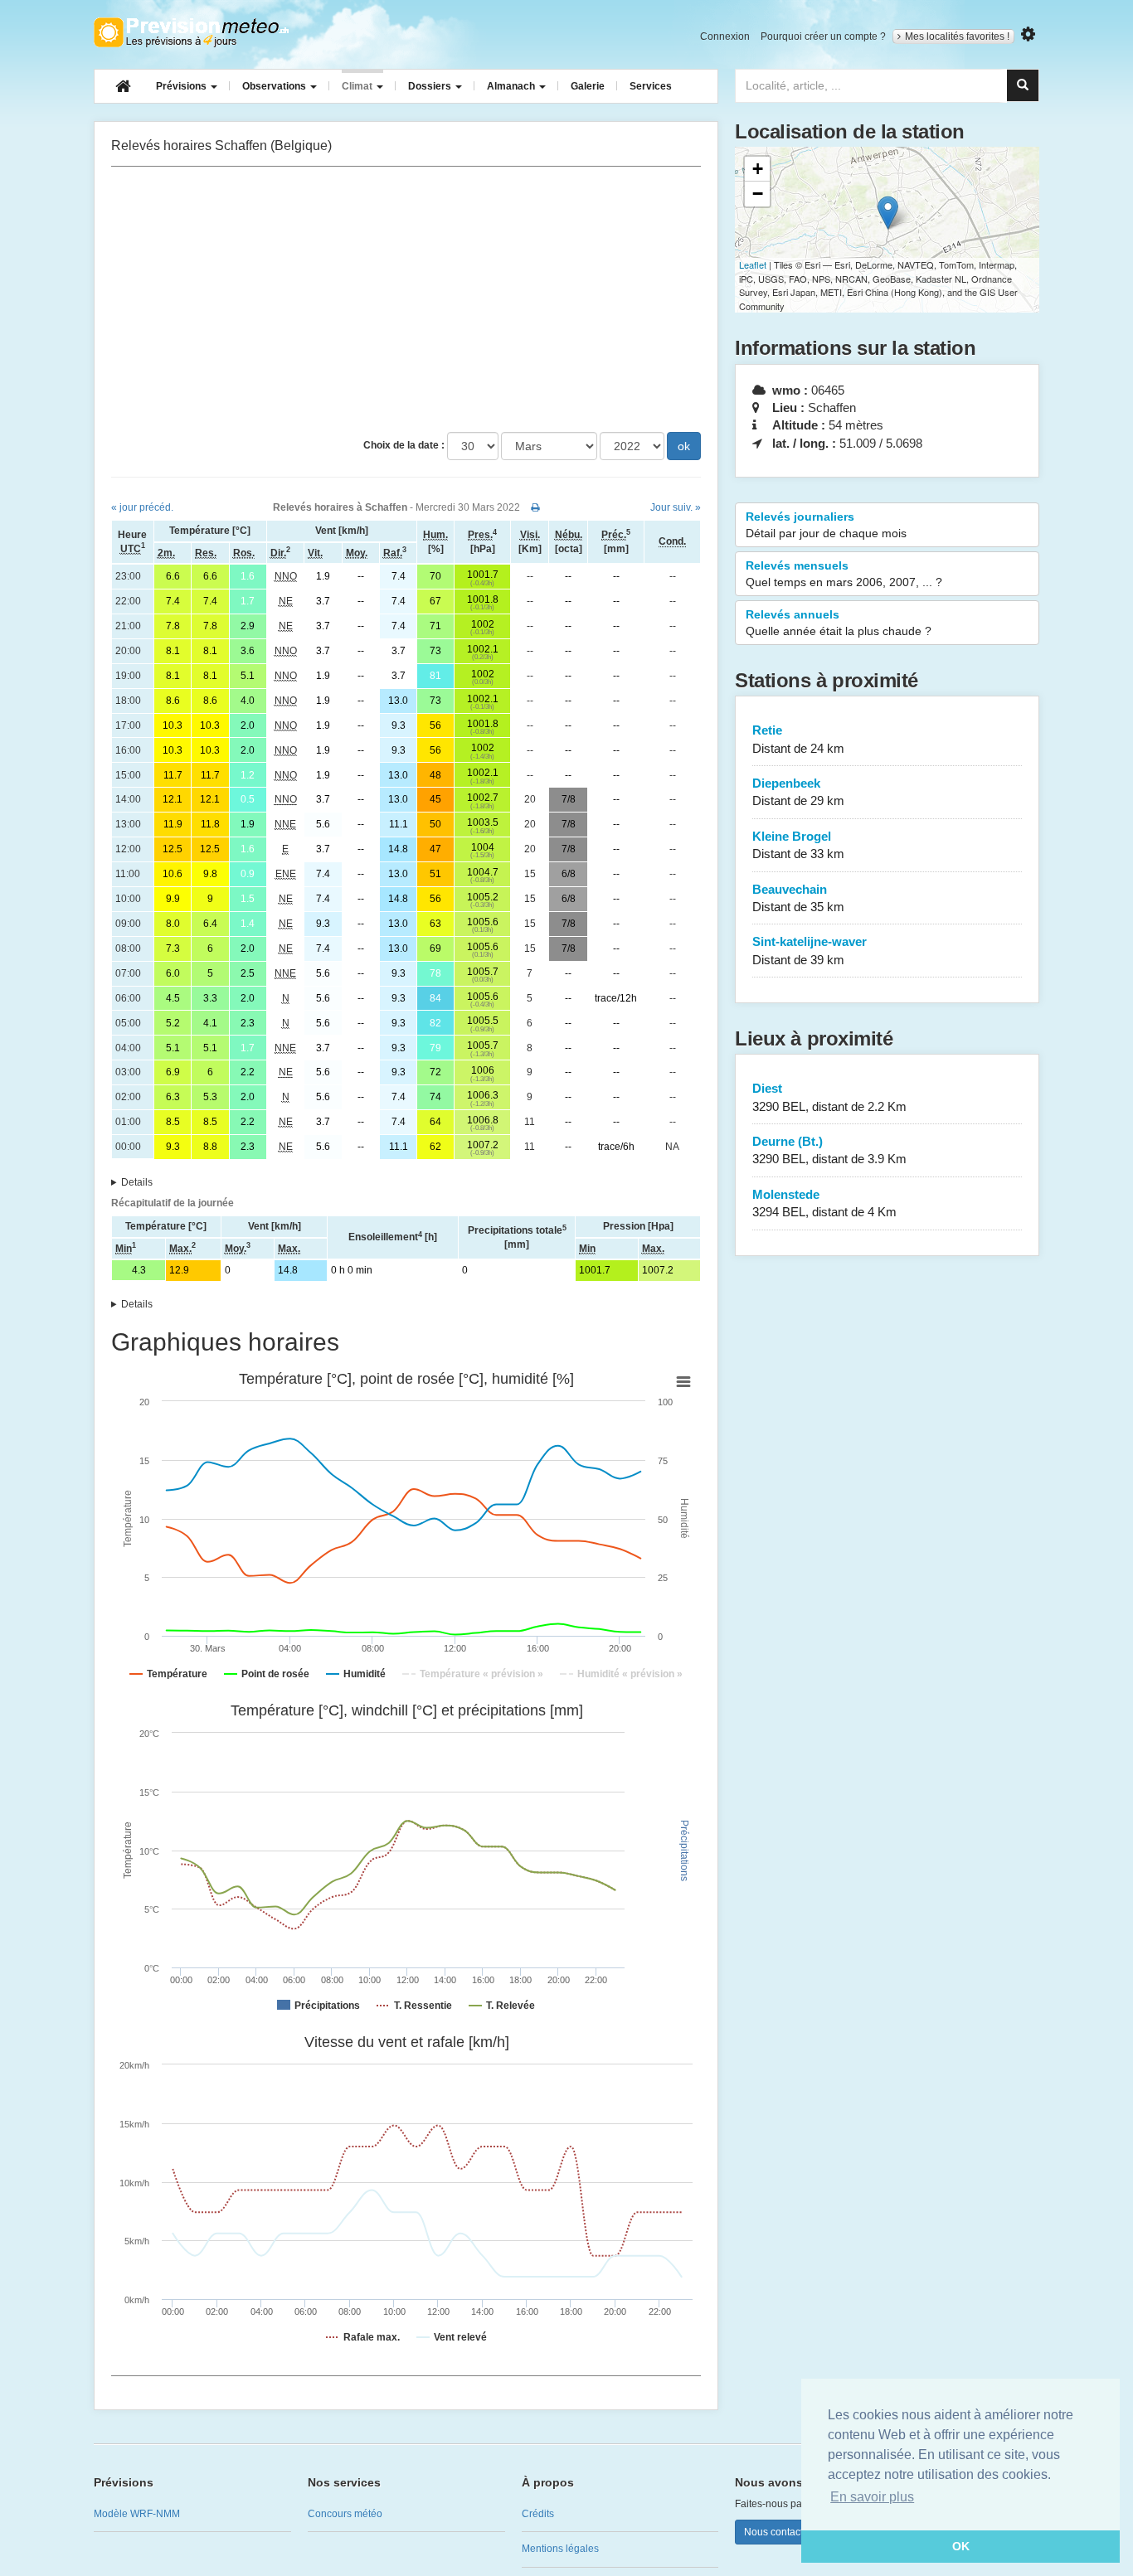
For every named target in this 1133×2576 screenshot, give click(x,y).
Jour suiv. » (676, 507)
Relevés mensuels (844, 574)
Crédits (538, 2514)
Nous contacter (778, 2532)
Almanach (512, 86)
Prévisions (182, 86)
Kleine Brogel (798, 845)
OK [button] (961, 2546)
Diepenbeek (798, 792)
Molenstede (824, 1203)
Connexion (725, 36)
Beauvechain (798, 898)
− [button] (758, 194)
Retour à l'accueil (191, 32)
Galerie (588, 86)
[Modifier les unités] (1028, 34)
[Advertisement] (406, 299)
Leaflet (753, 264)
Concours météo (345, 2514)
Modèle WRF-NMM (137, 2514)
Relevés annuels (839, 623)
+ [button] (758, 169)
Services (651, 86)
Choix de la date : (404, 445)
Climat (358, 86)
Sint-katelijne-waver (810, 950)
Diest (829, 1097)
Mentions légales (560, 2549)
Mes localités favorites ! (957, 36)
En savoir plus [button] (872, 2497)
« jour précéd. (142, 507)
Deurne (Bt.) (829, 1150)
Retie (798, 739)
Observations (275, 86)
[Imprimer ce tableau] (535, 507)
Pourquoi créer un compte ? (823, 36)
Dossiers (431, 86)
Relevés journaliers (826, 525)
